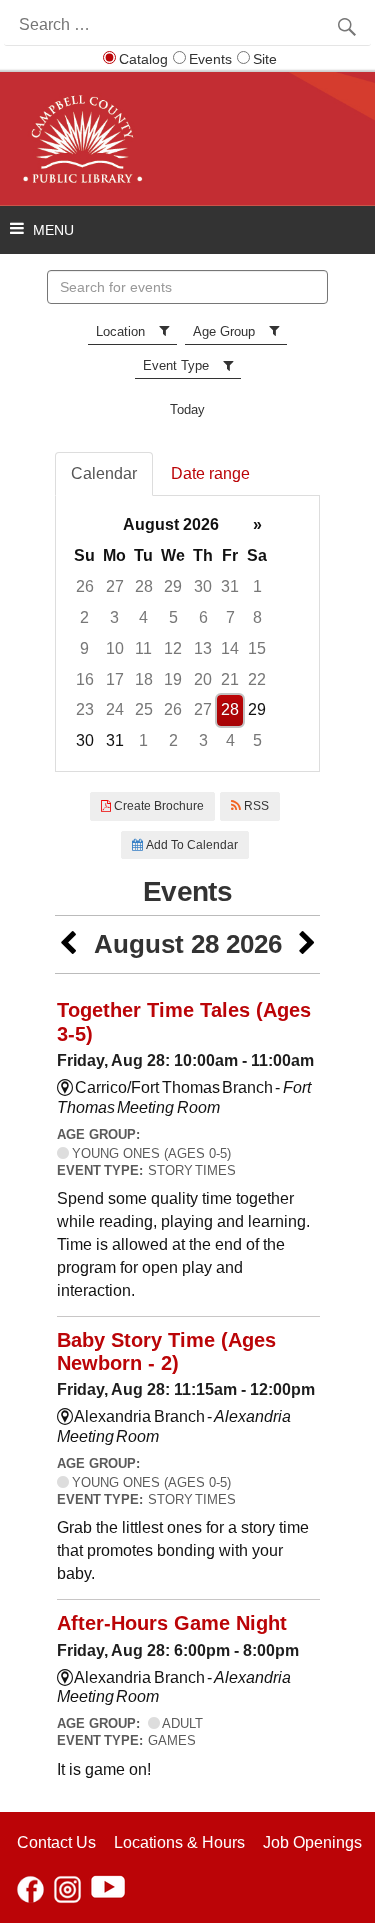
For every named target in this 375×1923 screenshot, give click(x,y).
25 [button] (144, 709)
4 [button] (143, 617)
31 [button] (230, 586)
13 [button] (203, 648)
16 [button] (85, 679)
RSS (255, 806)
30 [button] (203, 586)
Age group (224, 331)
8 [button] (257, 617)
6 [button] (203, 617)
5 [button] (173, 617)
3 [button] (114, 617)
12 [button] (173, 648)
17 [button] (115, 679)
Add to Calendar (190, 845)
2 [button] (84, 617)
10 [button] (115, 648)
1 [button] (257, 586)
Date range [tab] (210, 473)
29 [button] (173, 586)
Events (210, 59)
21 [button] (230, 679)
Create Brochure (157, 806)
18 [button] (144, 679)
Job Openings (312, 1842)
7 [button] (230, 617)
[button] (68, 944)
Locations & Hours (179, 1842)
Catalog (143, 59)
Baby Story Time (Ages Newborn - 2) (166, 1351)
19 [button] (173, 679)
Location (120, 331)
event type (176, 365)
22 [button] (257, 679)
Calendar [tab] (104, 473)
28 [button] (144, 586)
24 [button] (115, 709)
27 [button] (115, 586)
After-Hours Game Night (172, 1623)
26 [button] (85, 586)
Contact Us (56, 1842)
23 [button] (85, 709)
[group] (187, 633)
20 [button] (203, 679)
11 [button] (143, 648)
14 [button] (230, 648)
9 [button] (84, 648)
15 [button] (257, 648)
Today (187, 409)
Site (265, 59)
